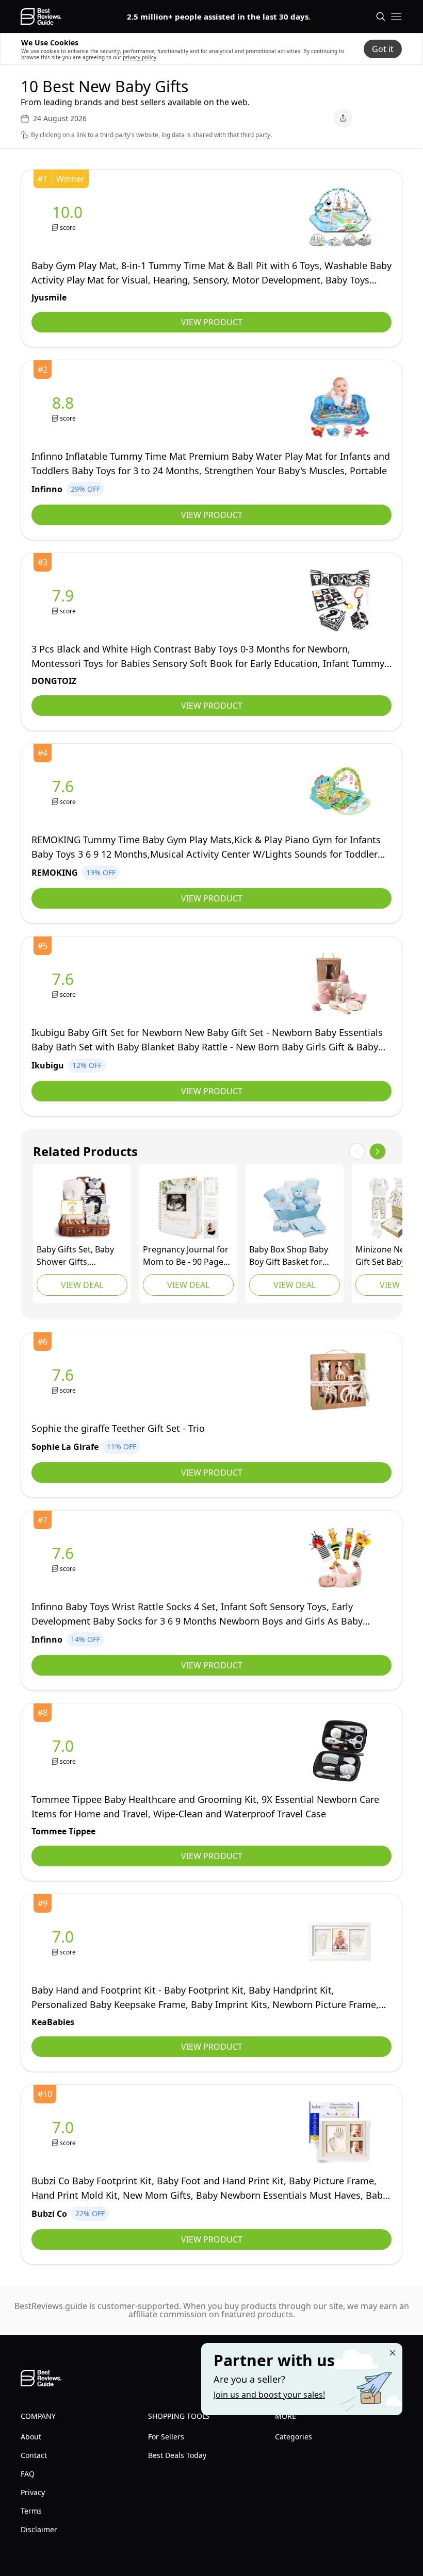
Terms (31, 2511)
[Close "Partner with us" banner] (393, 2353)
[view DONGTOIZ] (65, 601)
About (31, 2437)
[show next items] (378, 1151)
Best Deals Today (177, 2455)
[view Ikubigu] (65, 984)
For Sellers (166, 2437)
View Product (212, 322)
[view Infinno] (65, 408)
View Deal (82, 1285)
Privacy (33, 2492)
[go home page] (41, 16)
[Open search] (381, 16)
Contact (34, 2455)
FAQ (28, 2474)
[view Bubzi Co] (65, 2132)
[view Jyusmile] (69, 217)
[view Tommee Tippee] (65, 1751)
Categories (294, 2437)
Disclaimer (39, 2529)
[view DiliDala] (82, 1208)
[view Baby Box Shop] (295, 1208)
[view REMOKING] (65, 791)
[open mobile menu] (396, 16)
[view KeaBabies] (188, 1208)
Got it (383, 49)
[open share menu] (343, 118)
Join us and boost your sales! (269, 2395)
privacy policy (140, 57)
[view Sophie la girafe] (65, 1380)
